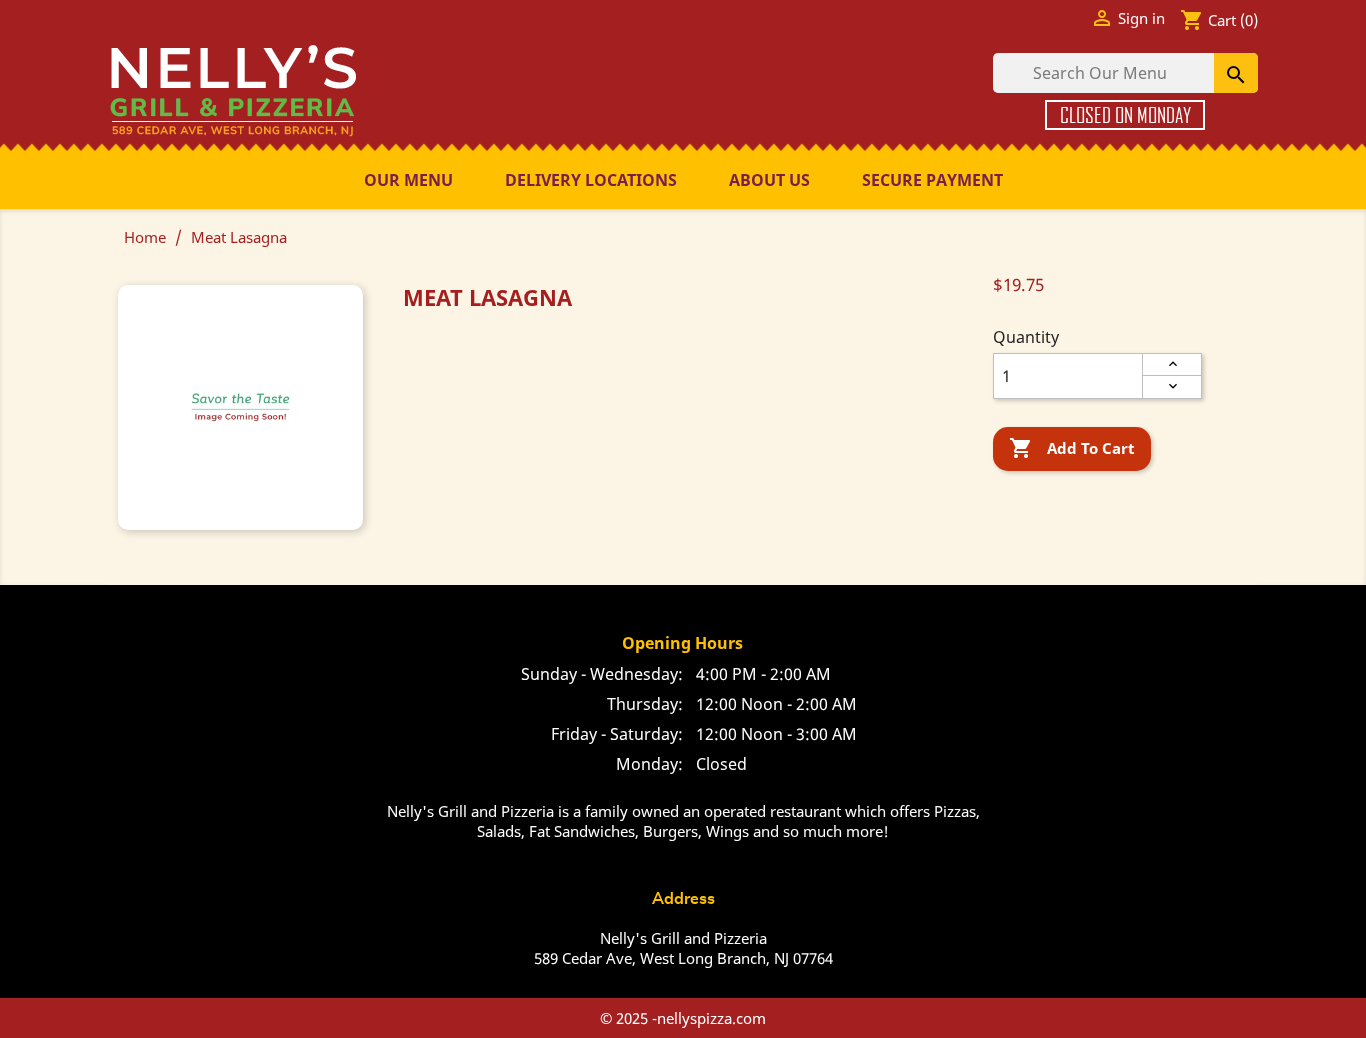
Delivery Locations (591, 180)
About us (769, 180)
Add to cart (1072, 448)
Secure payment (932, 180)
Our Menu (408, 180)
